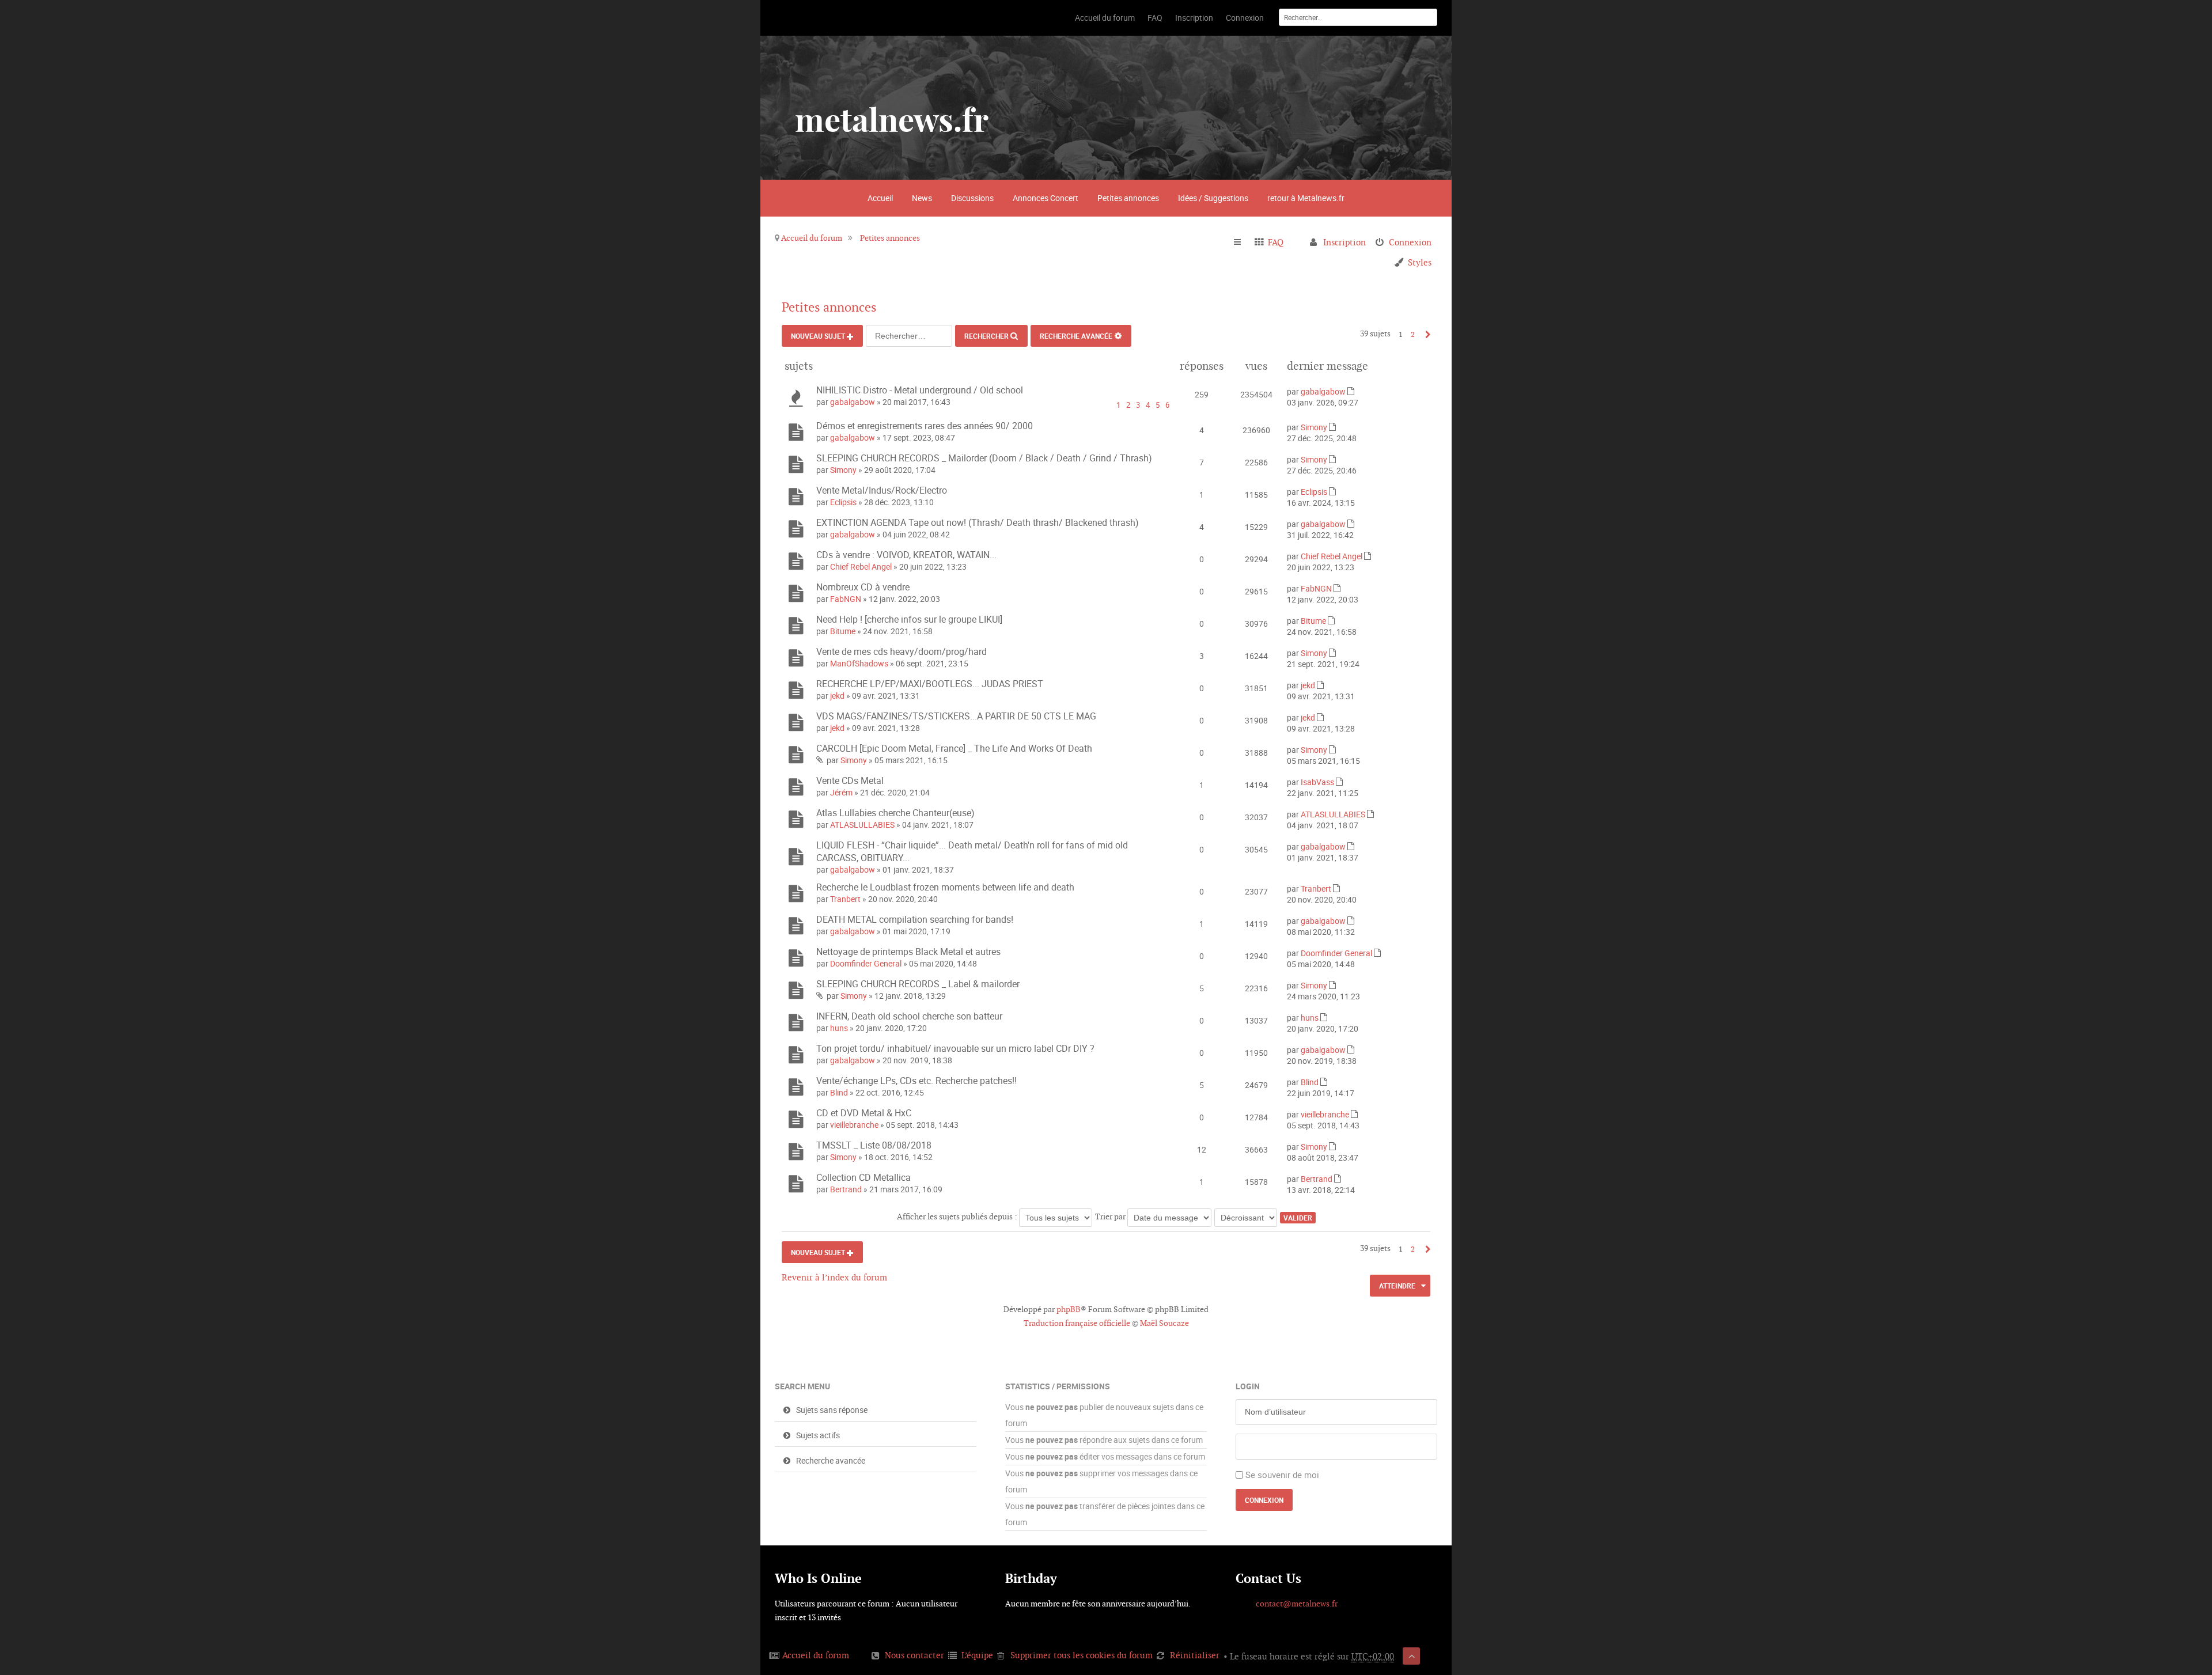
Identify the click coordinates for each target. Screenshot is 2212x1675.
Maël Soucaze (1164, 1323)
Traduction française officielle (1077, 1323)
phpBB (1069, 1309)
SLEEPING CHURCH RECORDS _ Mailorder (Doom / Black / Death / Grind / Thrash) (984, 458)
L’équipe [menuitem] (977, 1655)
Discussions (972, 198)
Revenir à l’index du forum (834, 1277)
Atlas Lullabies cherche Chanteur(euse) (895, 813)
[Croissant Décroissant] (1246, 1217)
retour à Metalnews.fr (1306, 198)
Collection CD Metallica (863, 1177)
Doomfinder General (866, 963)
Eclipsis (843, 502)
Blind (839, 1092)
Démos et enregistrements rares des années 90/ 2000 (925, 426)
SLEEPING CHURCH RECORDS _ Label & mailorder (918, 984)
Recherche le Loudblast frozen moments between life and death (945, 887)
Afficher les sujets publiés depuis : (958, 1217)
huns (839, 1028)
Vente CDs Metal (850, 780)
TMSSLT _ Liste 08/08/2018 (874, 1145)
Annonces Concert (1046, 198)
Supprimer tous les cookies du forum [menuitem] (1082, 1655)
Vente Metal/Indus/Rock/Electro (882, 490)
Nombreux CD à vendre (863, 587)
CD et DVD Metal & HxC (864, 1113)
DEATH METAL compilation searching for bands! (915, 919)
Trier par (1111, 1217)
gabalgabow (853, 402)
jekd (837, 696)
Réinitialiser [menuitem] (1195, 1655)
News (922, 198)
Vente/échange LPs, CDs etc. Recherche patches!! (916, 1081)
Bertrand (846, 1189)
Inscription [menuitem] (1344, 242)
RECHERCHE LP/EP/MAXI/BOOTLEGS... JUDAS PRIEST (930, 684)
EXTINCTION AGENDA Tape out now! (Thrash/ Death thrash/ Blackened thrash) (978, 522)
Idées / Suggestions (1213, 198)
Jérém (841, 792)
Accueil (880, 198)
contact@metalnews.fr (1297, 1604)
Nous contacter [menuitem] (914, 1655)
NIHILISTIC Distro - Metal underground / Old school (920, 390)
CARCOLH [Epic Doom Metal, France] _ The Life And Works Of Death (954, 748)
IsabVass (1317, 782)
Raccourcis (1242, 242)
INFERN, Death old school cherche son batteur (909, 1016)
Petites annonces (1128, 198)
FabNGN (846, 599)
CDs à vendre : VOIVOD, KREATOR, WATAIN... (906, 555)
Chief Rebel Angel (861, 566)
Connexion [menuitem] (1410, 242)
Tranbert (845, 899)
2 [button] (1413, 334)
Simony (1314, 427)
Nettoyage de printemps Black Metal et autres (908, 952)
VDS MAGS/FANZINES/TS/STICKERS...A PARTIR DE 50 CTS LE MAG (956, 716)
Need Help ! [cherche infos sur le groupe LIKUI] (909, 619)
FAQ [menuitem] (1276, 242)
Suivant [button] (1425, 334)
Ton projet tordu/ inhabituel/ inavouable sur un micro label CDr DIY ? (955, 1048)
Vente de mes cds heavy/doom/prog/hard (902, 651)
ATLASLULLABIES (862, 825)
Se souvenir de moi (1282, 1475)
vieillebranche (854, 1125)
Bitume (843, 631)
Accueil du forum (812, 238)
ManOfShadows (859, 663)
